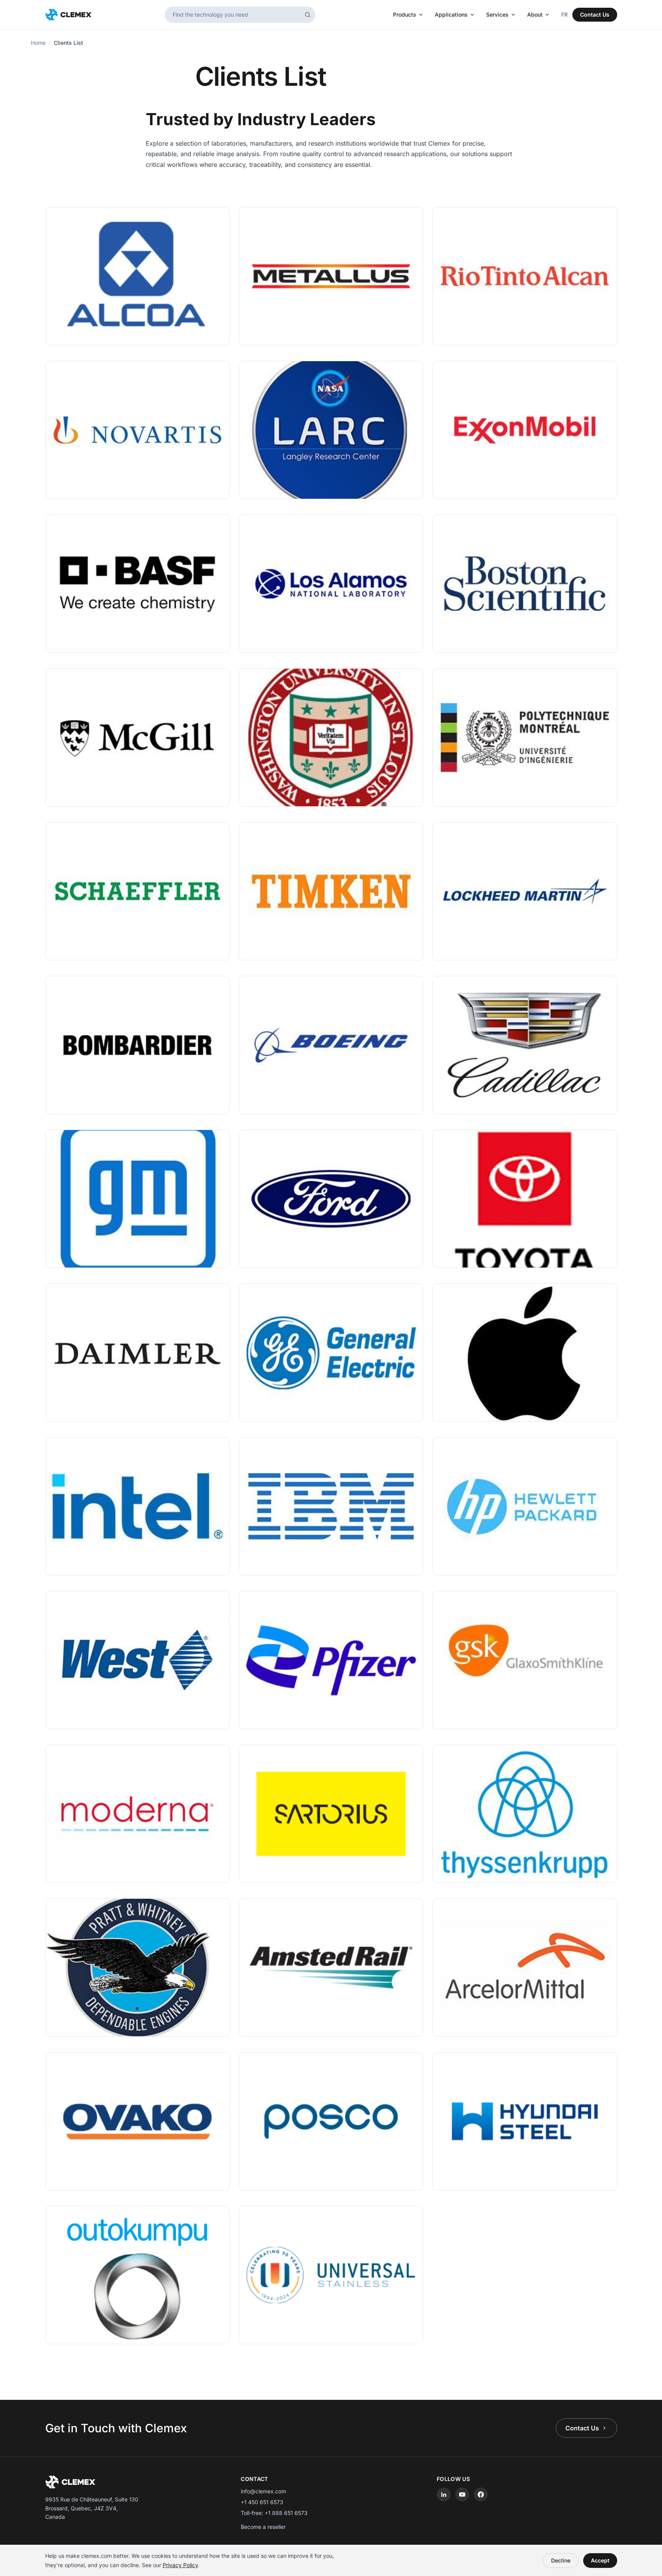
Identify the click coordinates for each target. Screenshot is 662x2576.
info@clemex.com (263, 2491)
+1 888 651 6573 (286, 2513)
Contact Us (595, 14)
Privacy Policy (180, 2565)
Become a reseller (263, 2527)
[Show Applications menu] (474, 15)
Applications (451, 14)
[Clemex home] (68, 15)
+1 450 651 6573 (262, 2502)
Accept (600, 2560)
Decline (561, 2560)
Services (497, 14)
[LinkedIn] (444, 2494)
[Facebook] (481, 2494)
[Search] (308, 15)
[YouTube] (462, 2494)
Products (405, 14)
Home (38, 43)
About (535, 14)
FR (564, 14)
